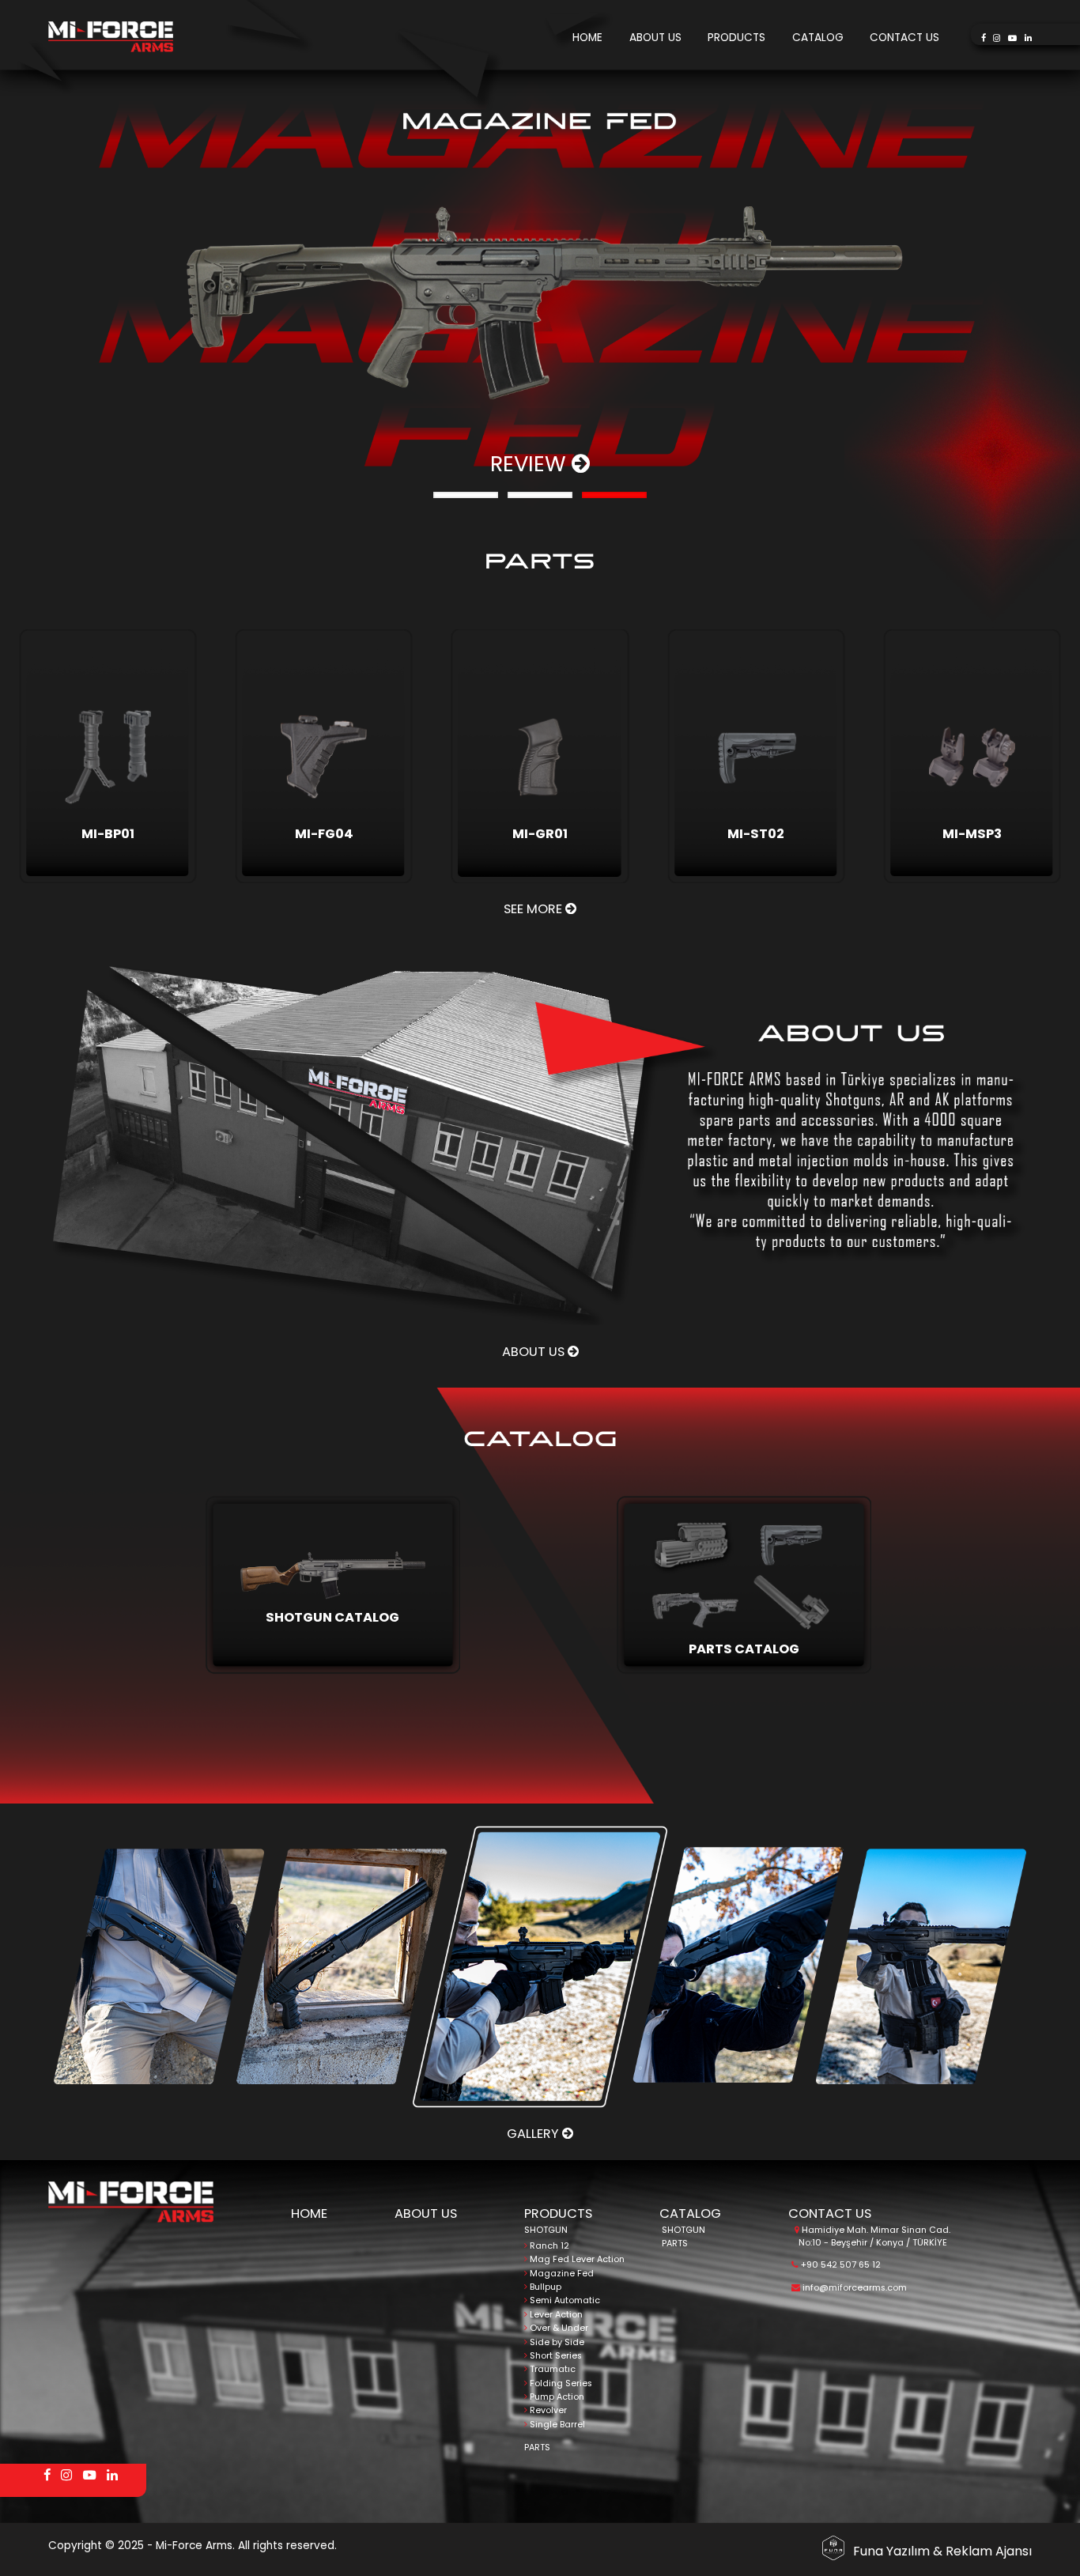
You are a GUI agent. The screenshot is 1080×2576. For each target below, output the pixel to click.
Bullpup (544, 2287)
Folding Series (560, 2383)
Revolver (547, 2410)
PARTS (537, 2448)
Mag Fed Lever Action (576, 2259)
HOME (587, 38)
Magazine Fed (561, 2274)
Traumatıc (551, 2369)
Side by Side (556, 2342)
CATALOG (818, 38)
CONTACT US (904, 38)
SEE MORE (534, 909)
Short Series (555, 2356)
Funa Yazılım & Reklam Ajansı (942, 2551)
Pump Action (556, 2397)
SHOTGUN (546, 2230)
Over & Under (558, 2328)
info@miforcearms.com (853, 2288)
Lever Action (555, 2315)
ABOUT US (655, 38)
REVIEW (531, 464)
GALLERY (534, 2134)
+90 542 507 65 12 (840, 2265)
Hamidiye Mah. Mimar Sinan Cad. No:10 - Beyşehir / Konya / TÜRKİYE (875, 2236)
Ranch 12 (548, 2246)
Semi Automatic (564, 2300)
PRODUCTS (736, 38)
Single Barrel (556, 2425)
